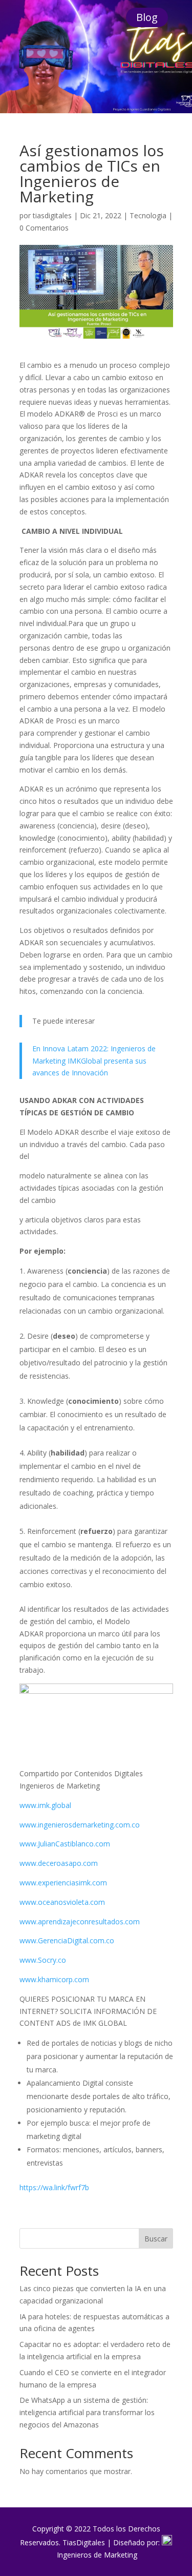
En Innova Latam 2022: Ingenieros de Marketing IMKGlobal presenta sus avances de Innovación (94, 1061)
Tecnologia (148, 215)
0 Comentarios (44, 228)
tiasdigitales (52, 215)
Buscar (156, 2239)
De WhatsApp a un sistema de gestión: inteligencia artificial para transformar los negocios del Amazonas (87, 2412)
